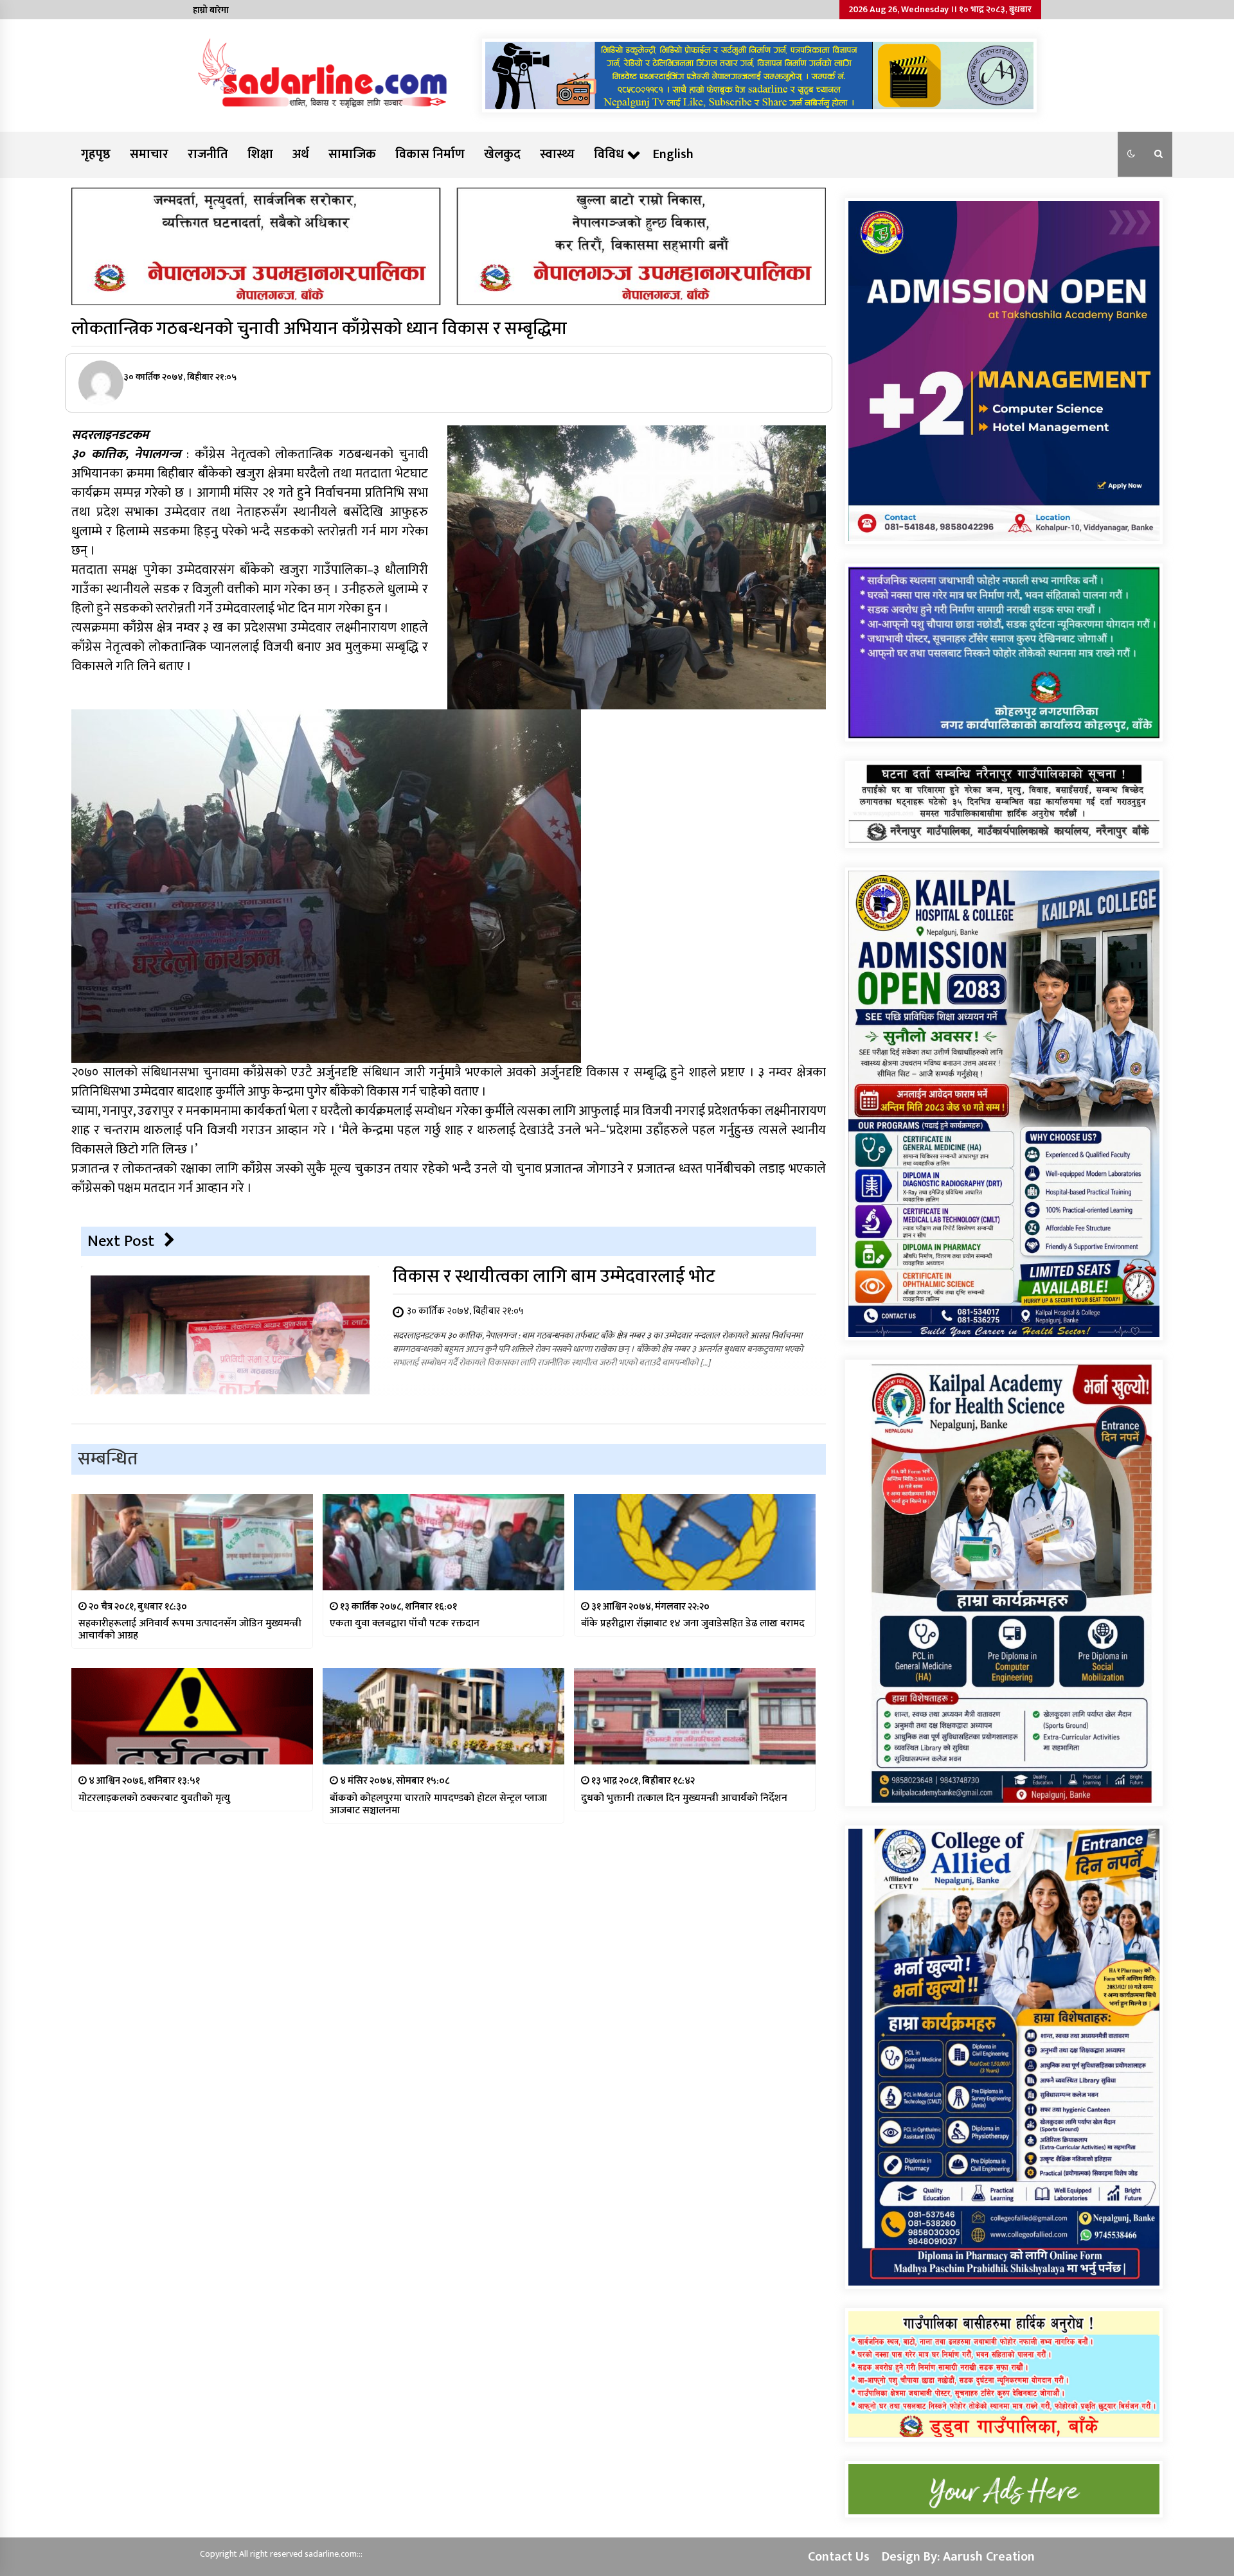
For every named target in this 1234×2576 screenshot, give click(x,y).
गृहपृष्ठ (96, 154)
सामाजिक (352, 154)
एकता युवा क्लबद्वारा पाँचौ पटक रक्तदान (405, 1623)
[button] (1131, 154)
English (673, 154)
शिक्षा (260, 154)
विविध (609, 154)
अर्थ (301, 154)
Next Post (121, 1241)
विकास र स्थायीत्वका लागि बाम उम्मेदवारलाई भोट (554, 1276)
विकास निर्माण (430, 154)
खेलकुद (502, 154)
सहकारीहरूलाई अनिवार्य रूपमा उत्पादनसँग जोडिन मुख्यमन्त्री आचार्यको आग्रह (190, 1630)
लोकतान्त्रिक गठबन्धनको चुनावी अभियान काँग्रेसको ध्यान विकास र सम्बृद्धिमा (319, 329)
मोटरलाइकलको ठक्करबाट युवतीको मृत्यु (154, 1798)
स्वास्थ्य (557, 154)
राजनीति (208, 154)
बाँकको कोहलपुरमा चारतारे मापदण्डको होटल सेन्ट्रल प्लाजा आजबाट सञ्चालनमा (438, 1804)
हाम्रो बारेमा (211, 10)
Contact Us (839, 2557)
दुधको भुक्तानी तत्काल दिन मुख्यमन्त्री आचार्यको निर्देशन (684, 1798)
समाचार (149, 154)
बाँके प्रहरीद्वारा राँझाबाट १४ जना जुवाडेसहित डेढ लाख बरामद (693, 1623)
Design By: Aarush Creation (958, 2557)
